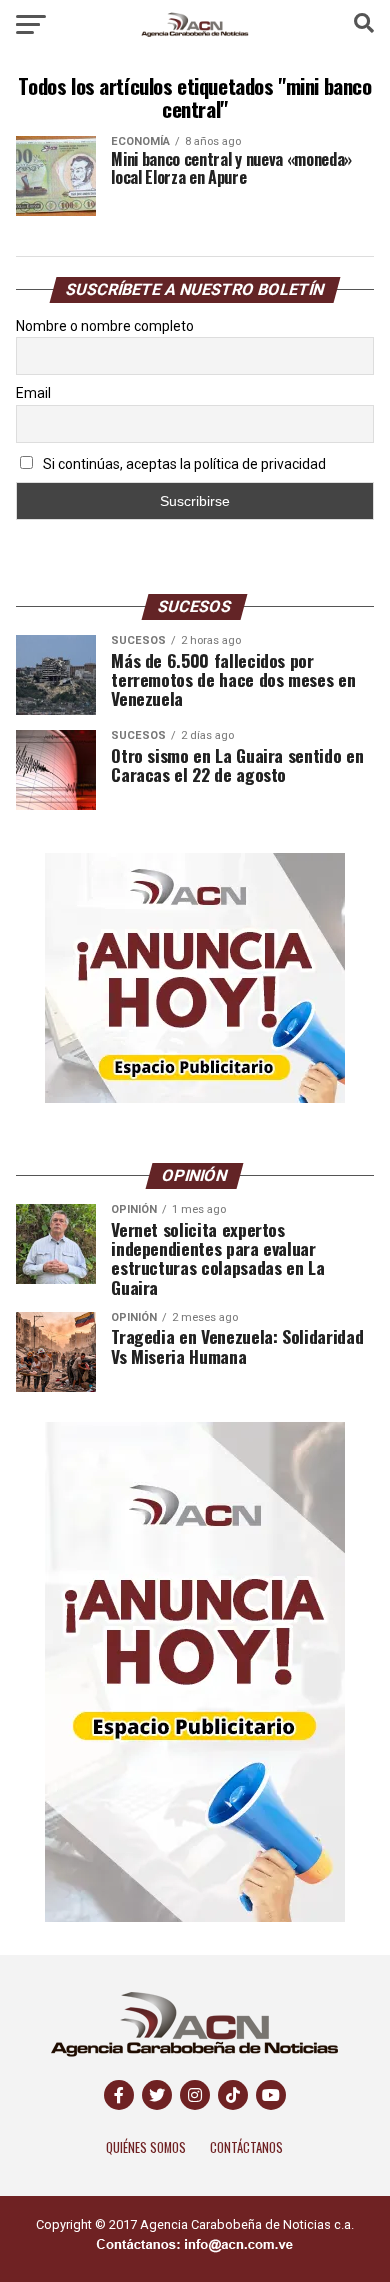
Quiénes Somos (146, 2147)
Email (33, 393)
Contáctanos (246, 2147)
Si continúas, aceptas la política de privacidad (183, 464)
